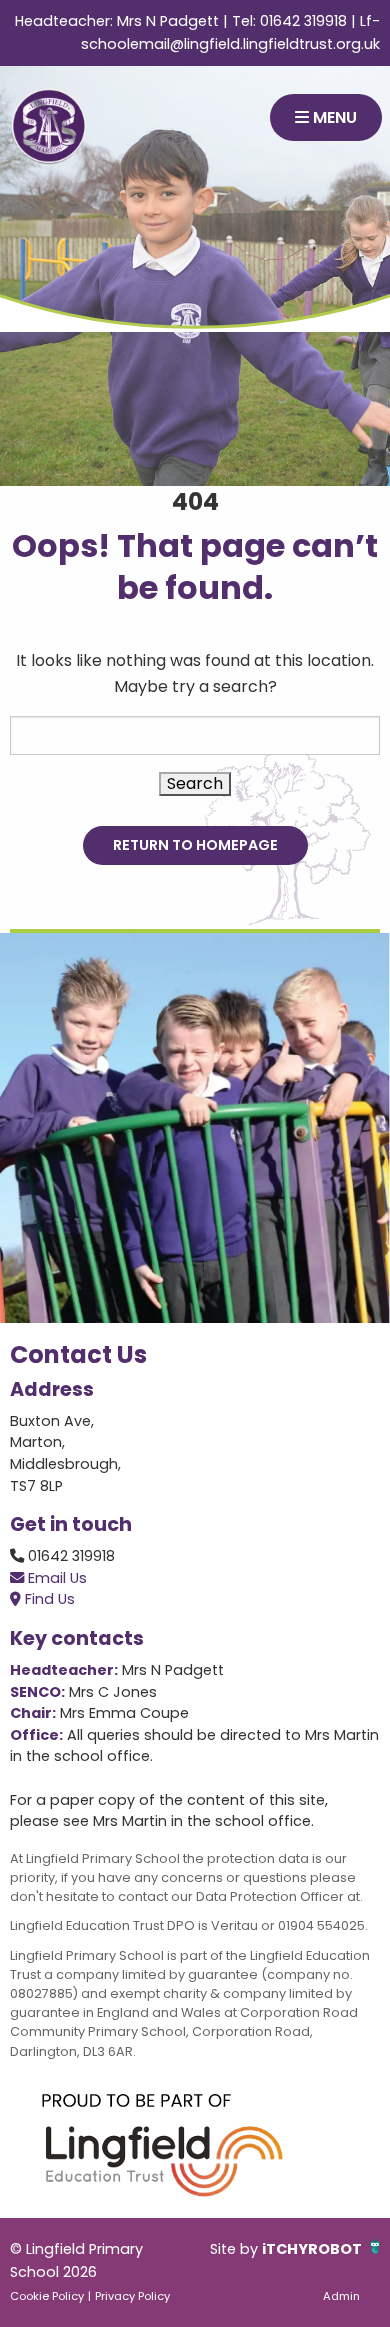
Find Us (48, 1599)
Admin (341, 2296)
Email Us (55, 1578)
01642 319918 (303, 21)
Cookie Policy (47, 2296)
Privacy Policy (132, 2296)
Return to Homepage (195, 845)
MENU (333, 117)
